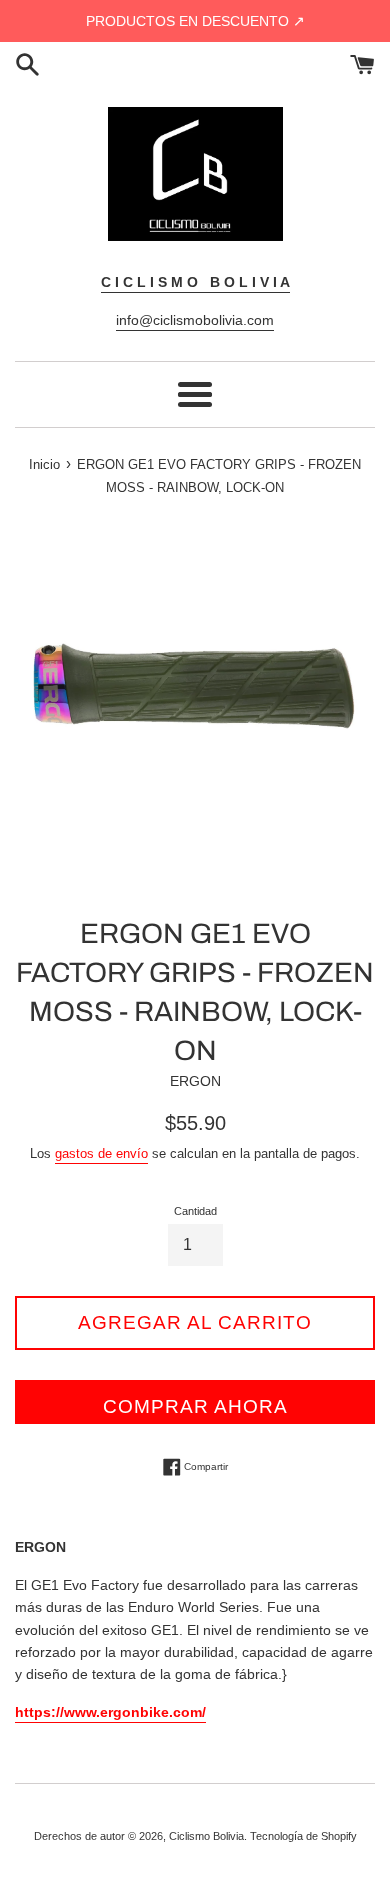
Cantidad (195, 1211)
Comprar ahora (195, 1406)
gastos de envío (101, 1153)
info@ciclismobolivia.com (195, 320)
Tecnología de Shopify (303, 1836)
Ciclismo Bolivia (206, 1836)
